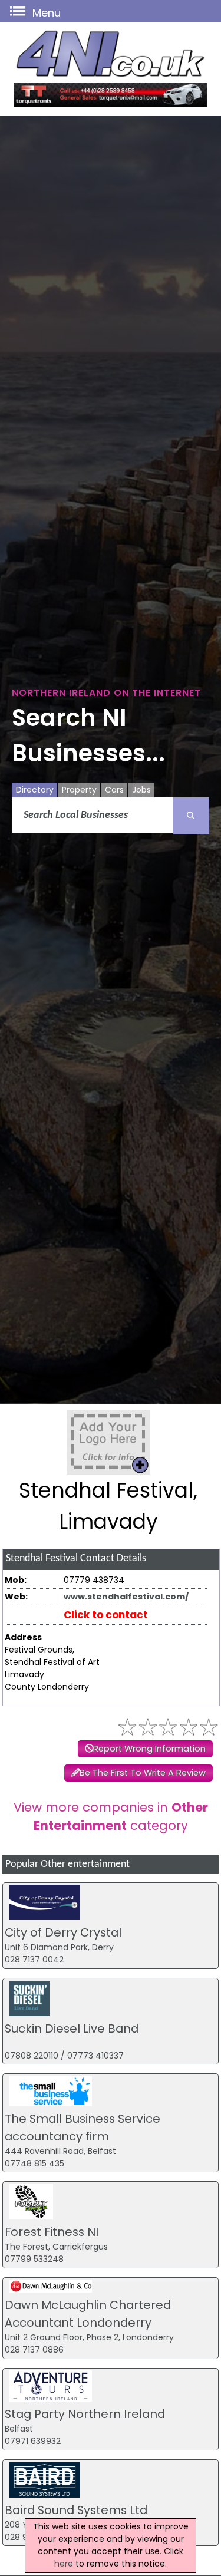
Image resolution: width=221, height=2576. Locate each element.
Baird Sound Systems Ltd (76, 2510)
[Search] (191, 816)
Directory (35, 790)
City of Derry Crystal (63, 1932)
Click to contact (106, 1615)
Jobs (141, 790)
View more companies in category (111, 1816)
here (64, 2564)
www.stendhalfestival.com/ (126, 1597)
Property (79, 790)
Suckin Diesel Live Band (72, 2029)
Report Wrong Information (149, 1749)
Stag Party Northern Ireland (85, 2414)
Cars (114, 790)
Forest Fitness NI (52, 2232)
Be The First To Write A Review (143, 1773)
